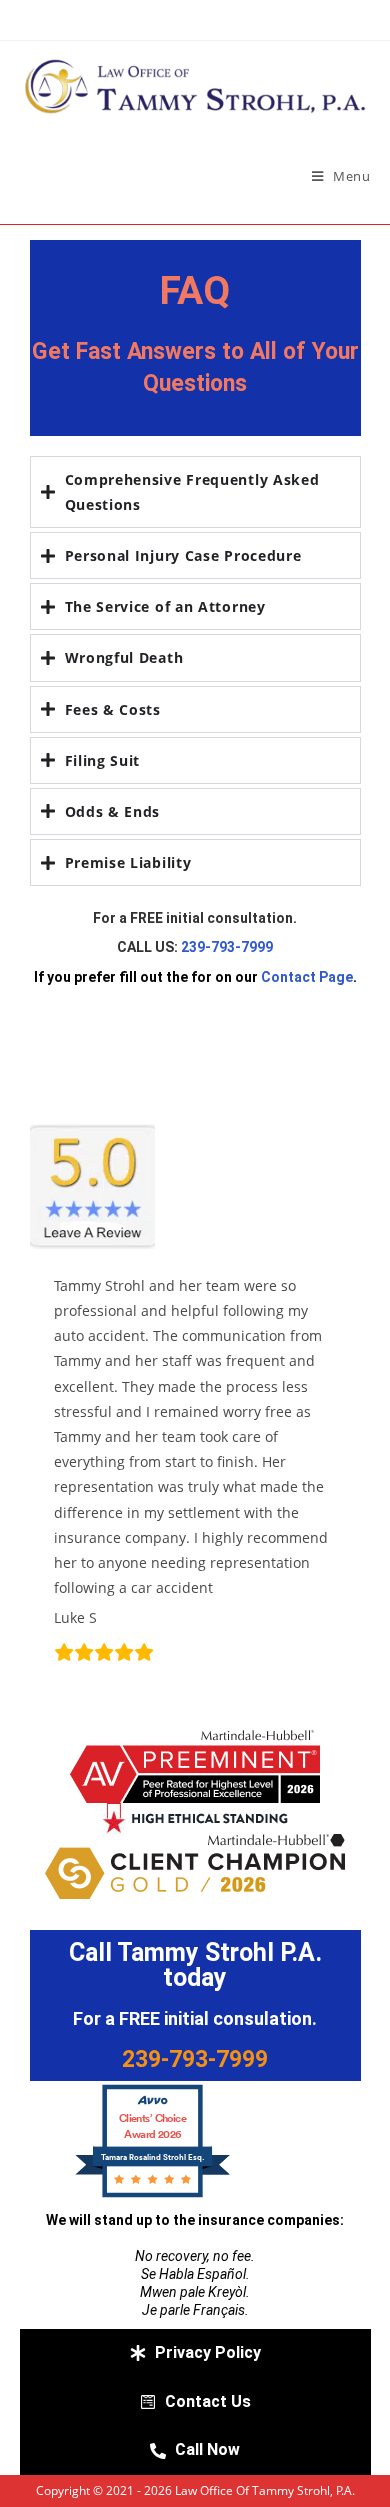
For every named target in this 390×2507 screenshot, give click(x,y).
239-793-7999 (227, 947)
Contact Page (307, 977)
